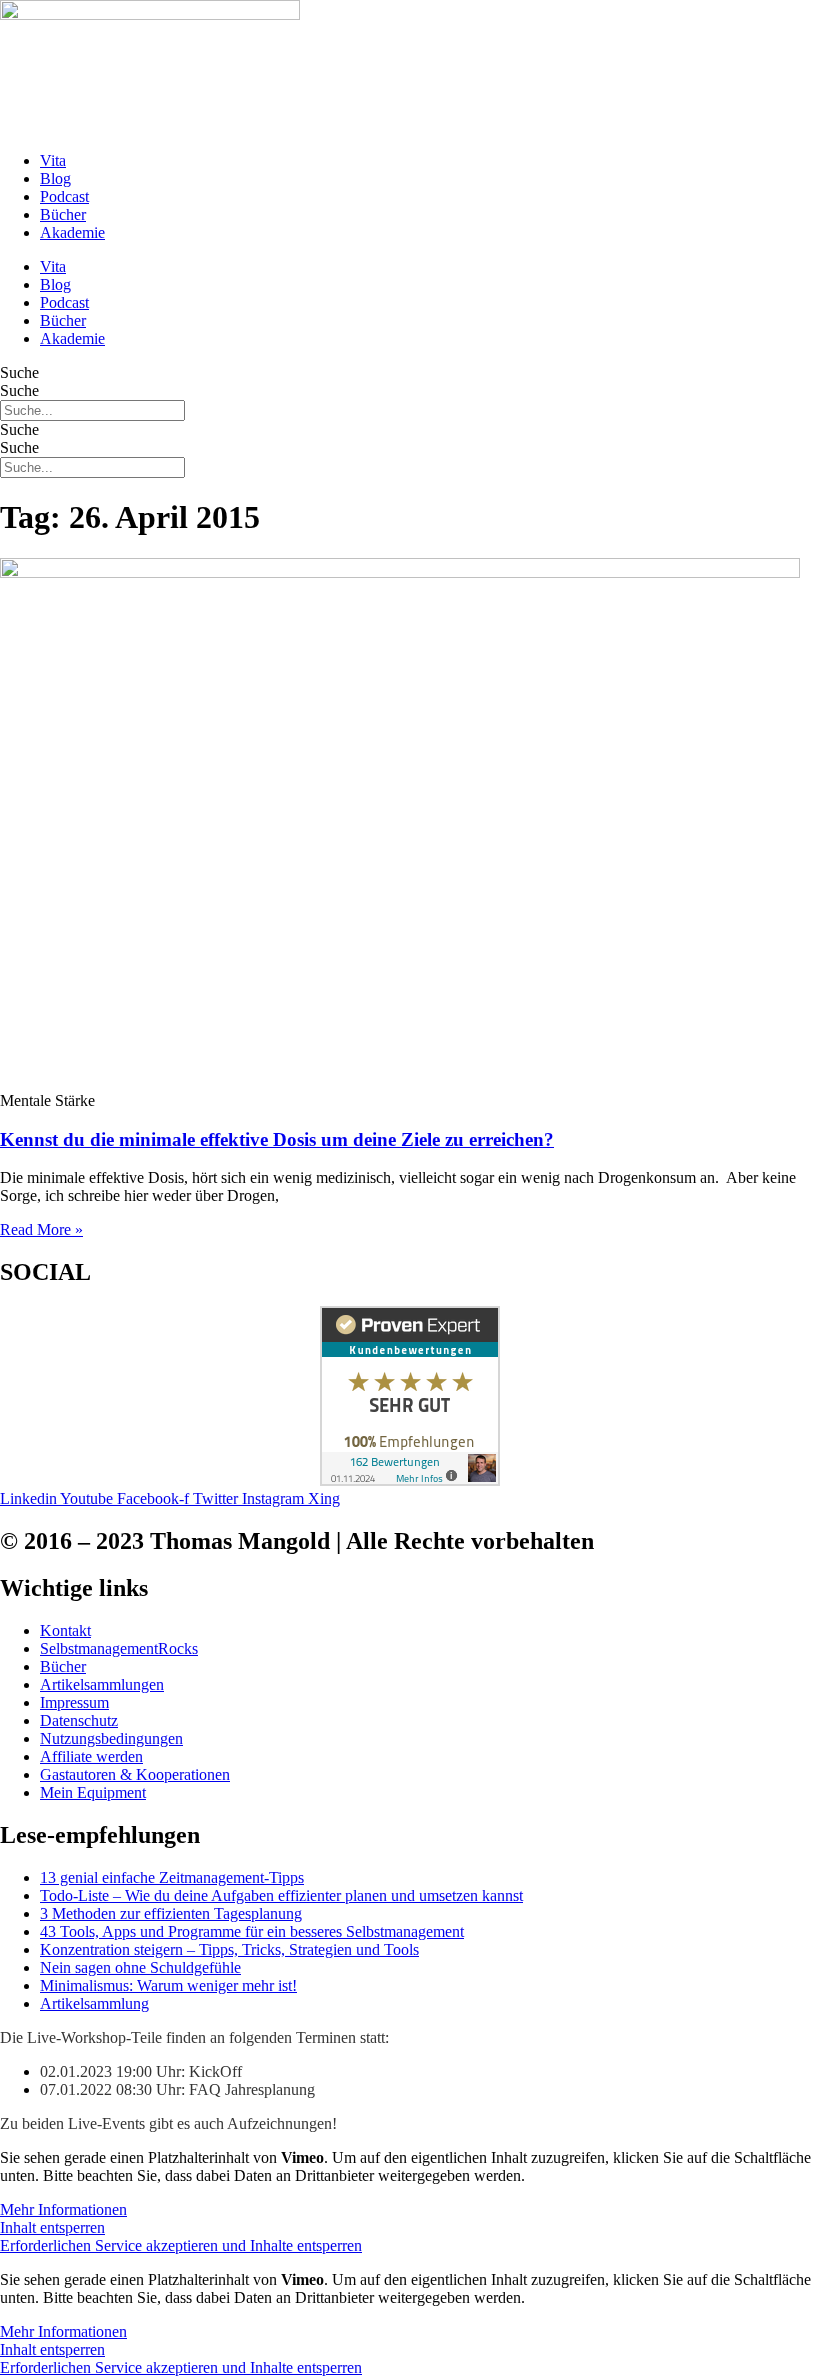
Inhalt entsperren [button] (52, 2227)
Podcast (64, 196)
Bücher (63, 214)
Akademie (72, 232)
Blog (55, 178)
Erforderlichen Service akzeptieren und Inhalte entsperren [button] (181, 2245)
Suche (19, 372)
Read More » (41, 1229)
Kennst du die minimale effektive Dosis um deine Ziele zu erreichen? (277, 1139)
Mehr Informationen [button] (63, 2209)
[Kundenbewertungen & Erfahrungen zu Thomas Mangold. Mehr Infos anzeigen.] (410, 1480)
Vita (53, 160)
